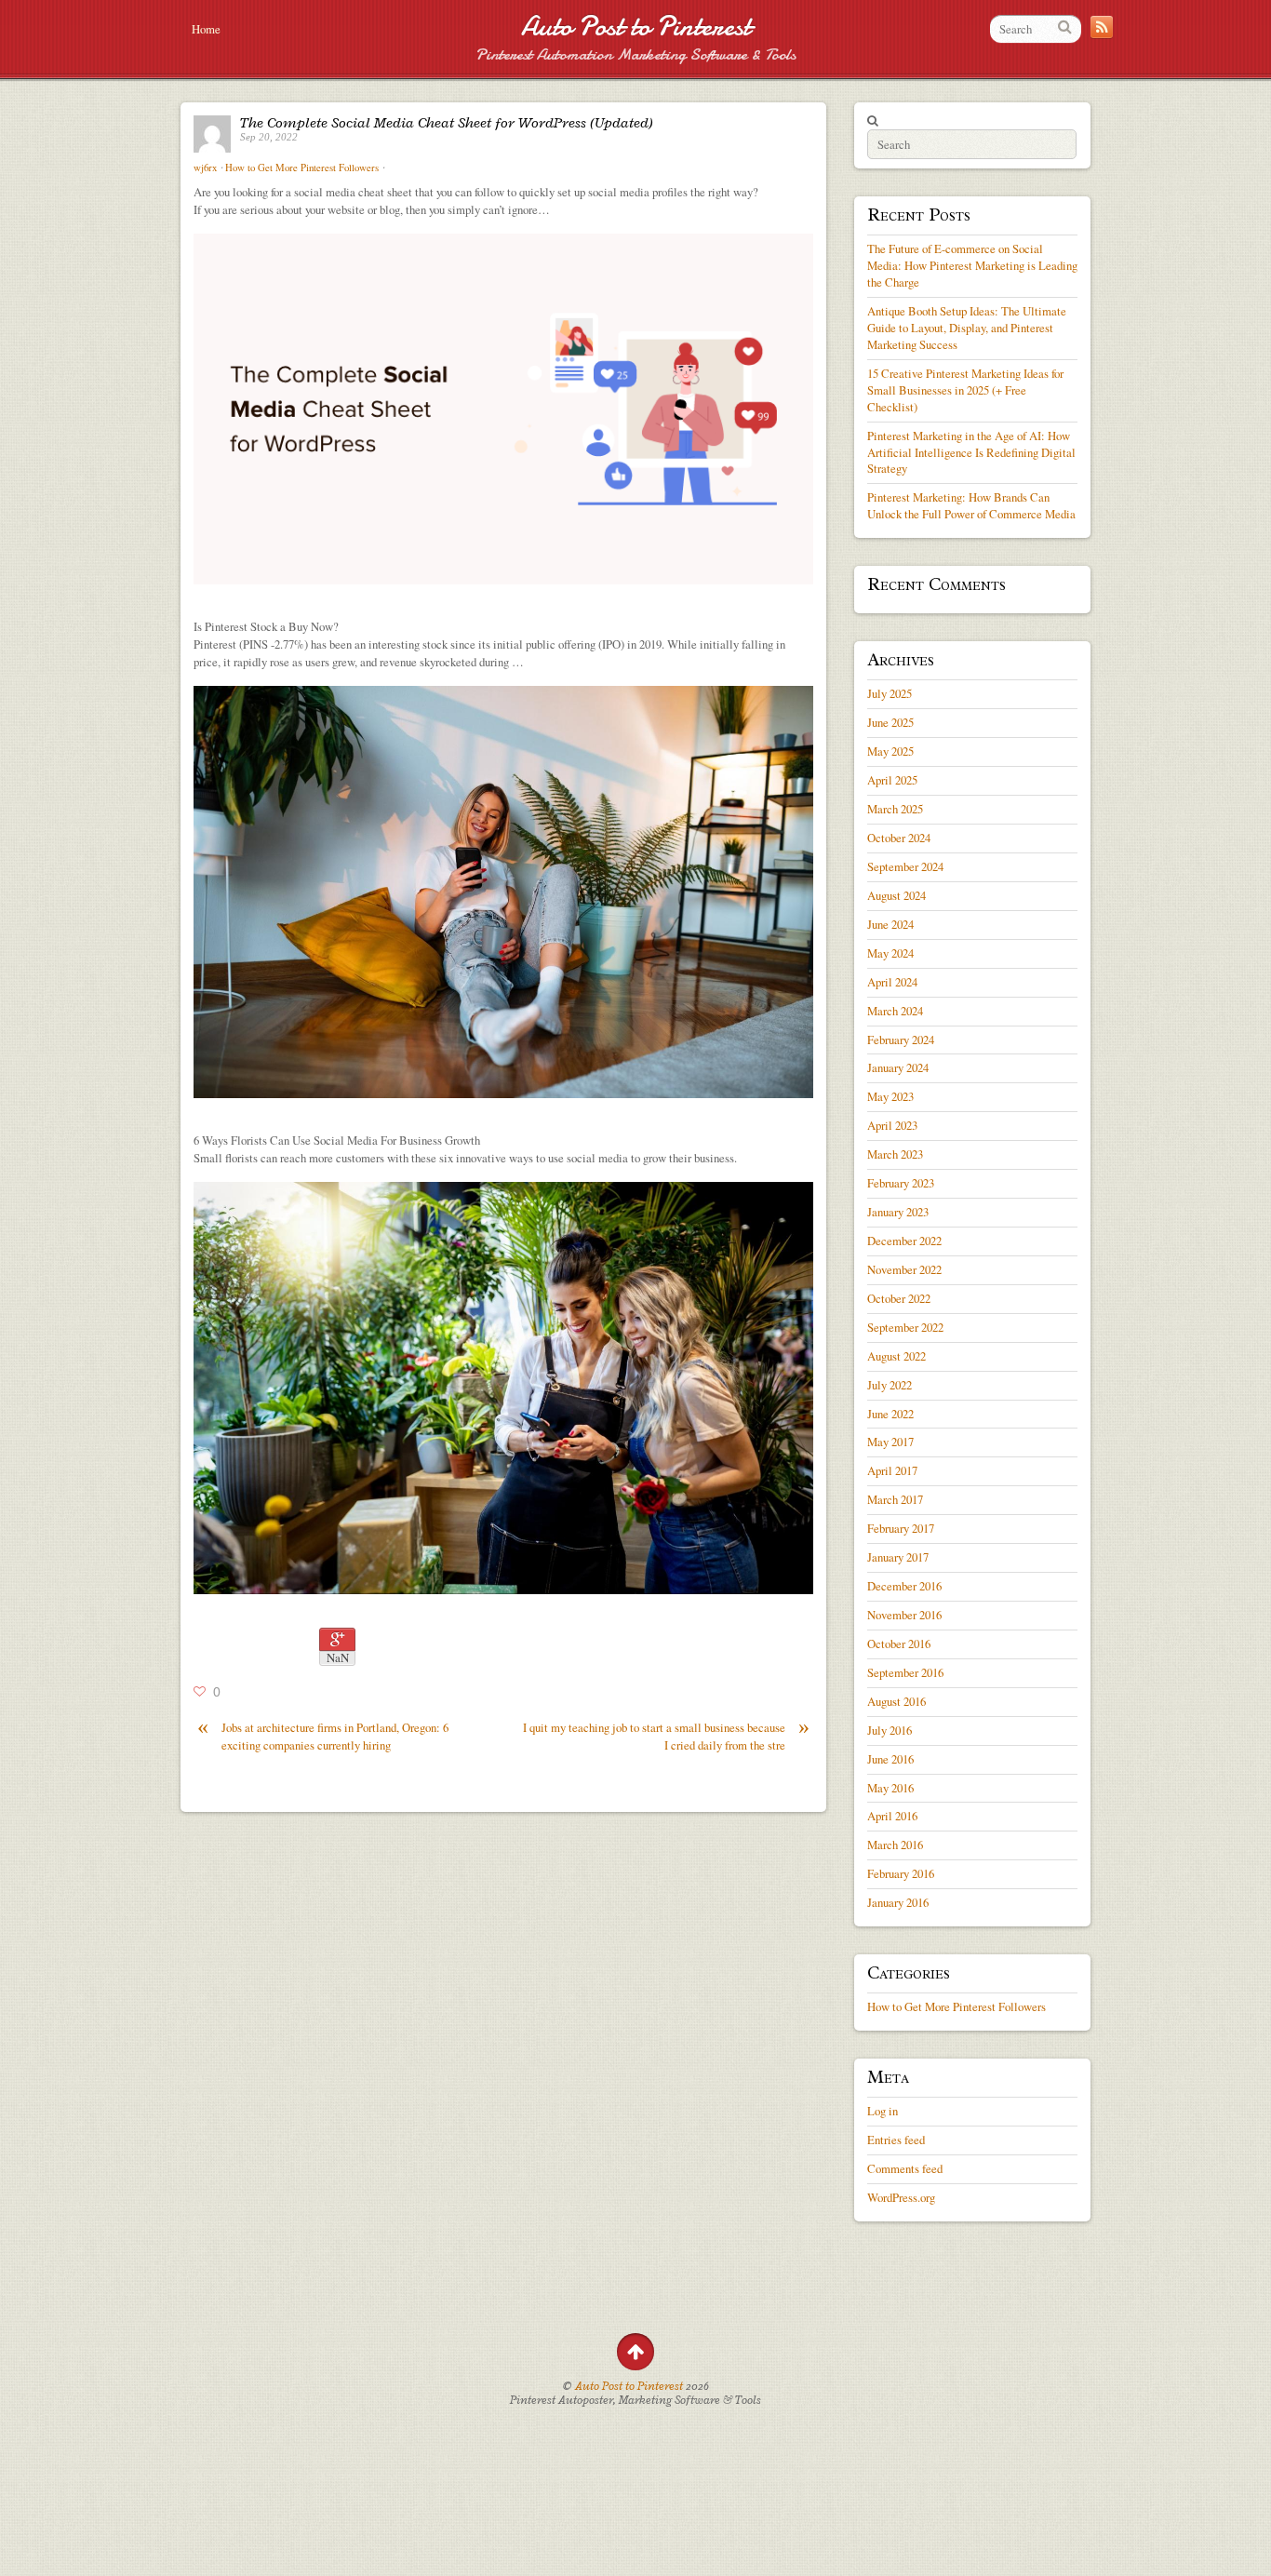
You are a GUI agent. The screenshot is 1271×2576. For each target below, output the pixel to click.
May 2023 (890, 1096)
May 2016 (890, 1788)
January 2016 (898, 1902)
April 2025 (892, 780)
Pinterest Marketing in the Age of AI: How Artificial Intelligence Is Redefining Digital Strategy (971, 452)
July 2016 (890, 1730)
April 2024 (892, 982)
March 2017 (895, 1499)
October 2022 (899, 1298)
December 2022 (904, 1241)
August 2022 (896, 1356)
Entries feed (896, 2140)
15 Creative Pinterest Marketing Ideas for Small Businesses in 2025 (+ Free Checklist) (965, 390)
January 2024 (898, 1067)
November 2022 (904, 1269)
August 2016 (896, 1701)
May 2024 (890, 953)
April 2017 (892, 1470)
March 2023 (895, 1154)
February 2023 (901, 1183)
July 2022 (890, 1385)
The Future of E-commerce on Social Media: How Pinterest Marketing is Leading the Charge (972, 265)
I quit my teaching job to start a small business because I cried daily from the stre (666, 1736)
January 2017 (898, 1557)
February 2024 (901, 1040)
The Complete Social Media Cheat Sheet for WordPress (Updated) (447, 123)
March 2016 (895, 1845)
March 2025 (895, 809)
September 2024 (905, 866)
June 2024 (890, 924)
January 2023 (898, 1212)
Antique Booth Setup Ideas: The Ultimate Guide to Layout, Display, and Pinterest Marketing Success (967, 328)
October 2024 (899, 838)
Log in (883, 2111)
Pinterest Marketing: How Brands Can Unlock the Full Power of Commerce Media (971, 505)
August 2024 (896, 895)
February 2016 (901, 1873)
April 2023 (892, 1125)
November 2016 (904, 1615)
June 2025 (890, 722)
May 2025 (890, 751)
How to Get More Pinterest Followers (302, 168)
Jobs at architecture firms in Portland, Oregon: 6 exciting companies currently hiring (323, 1736)
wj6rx (205, 168)
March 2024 (895, 1011)
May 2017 (890, 1442)
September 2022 (905, 1327)
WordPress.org (901, 2197)
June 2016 (890, 1759)
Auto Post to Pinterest (636, 27)
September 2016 (905, 1672)
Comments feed (905, 2168)
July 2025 (890, 693)
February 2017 (901, 1528)
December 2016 (904, 1586)
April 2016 (892, 1816)
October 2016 (899, 1644)
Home (206, 29)
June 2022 (890, 1414)
